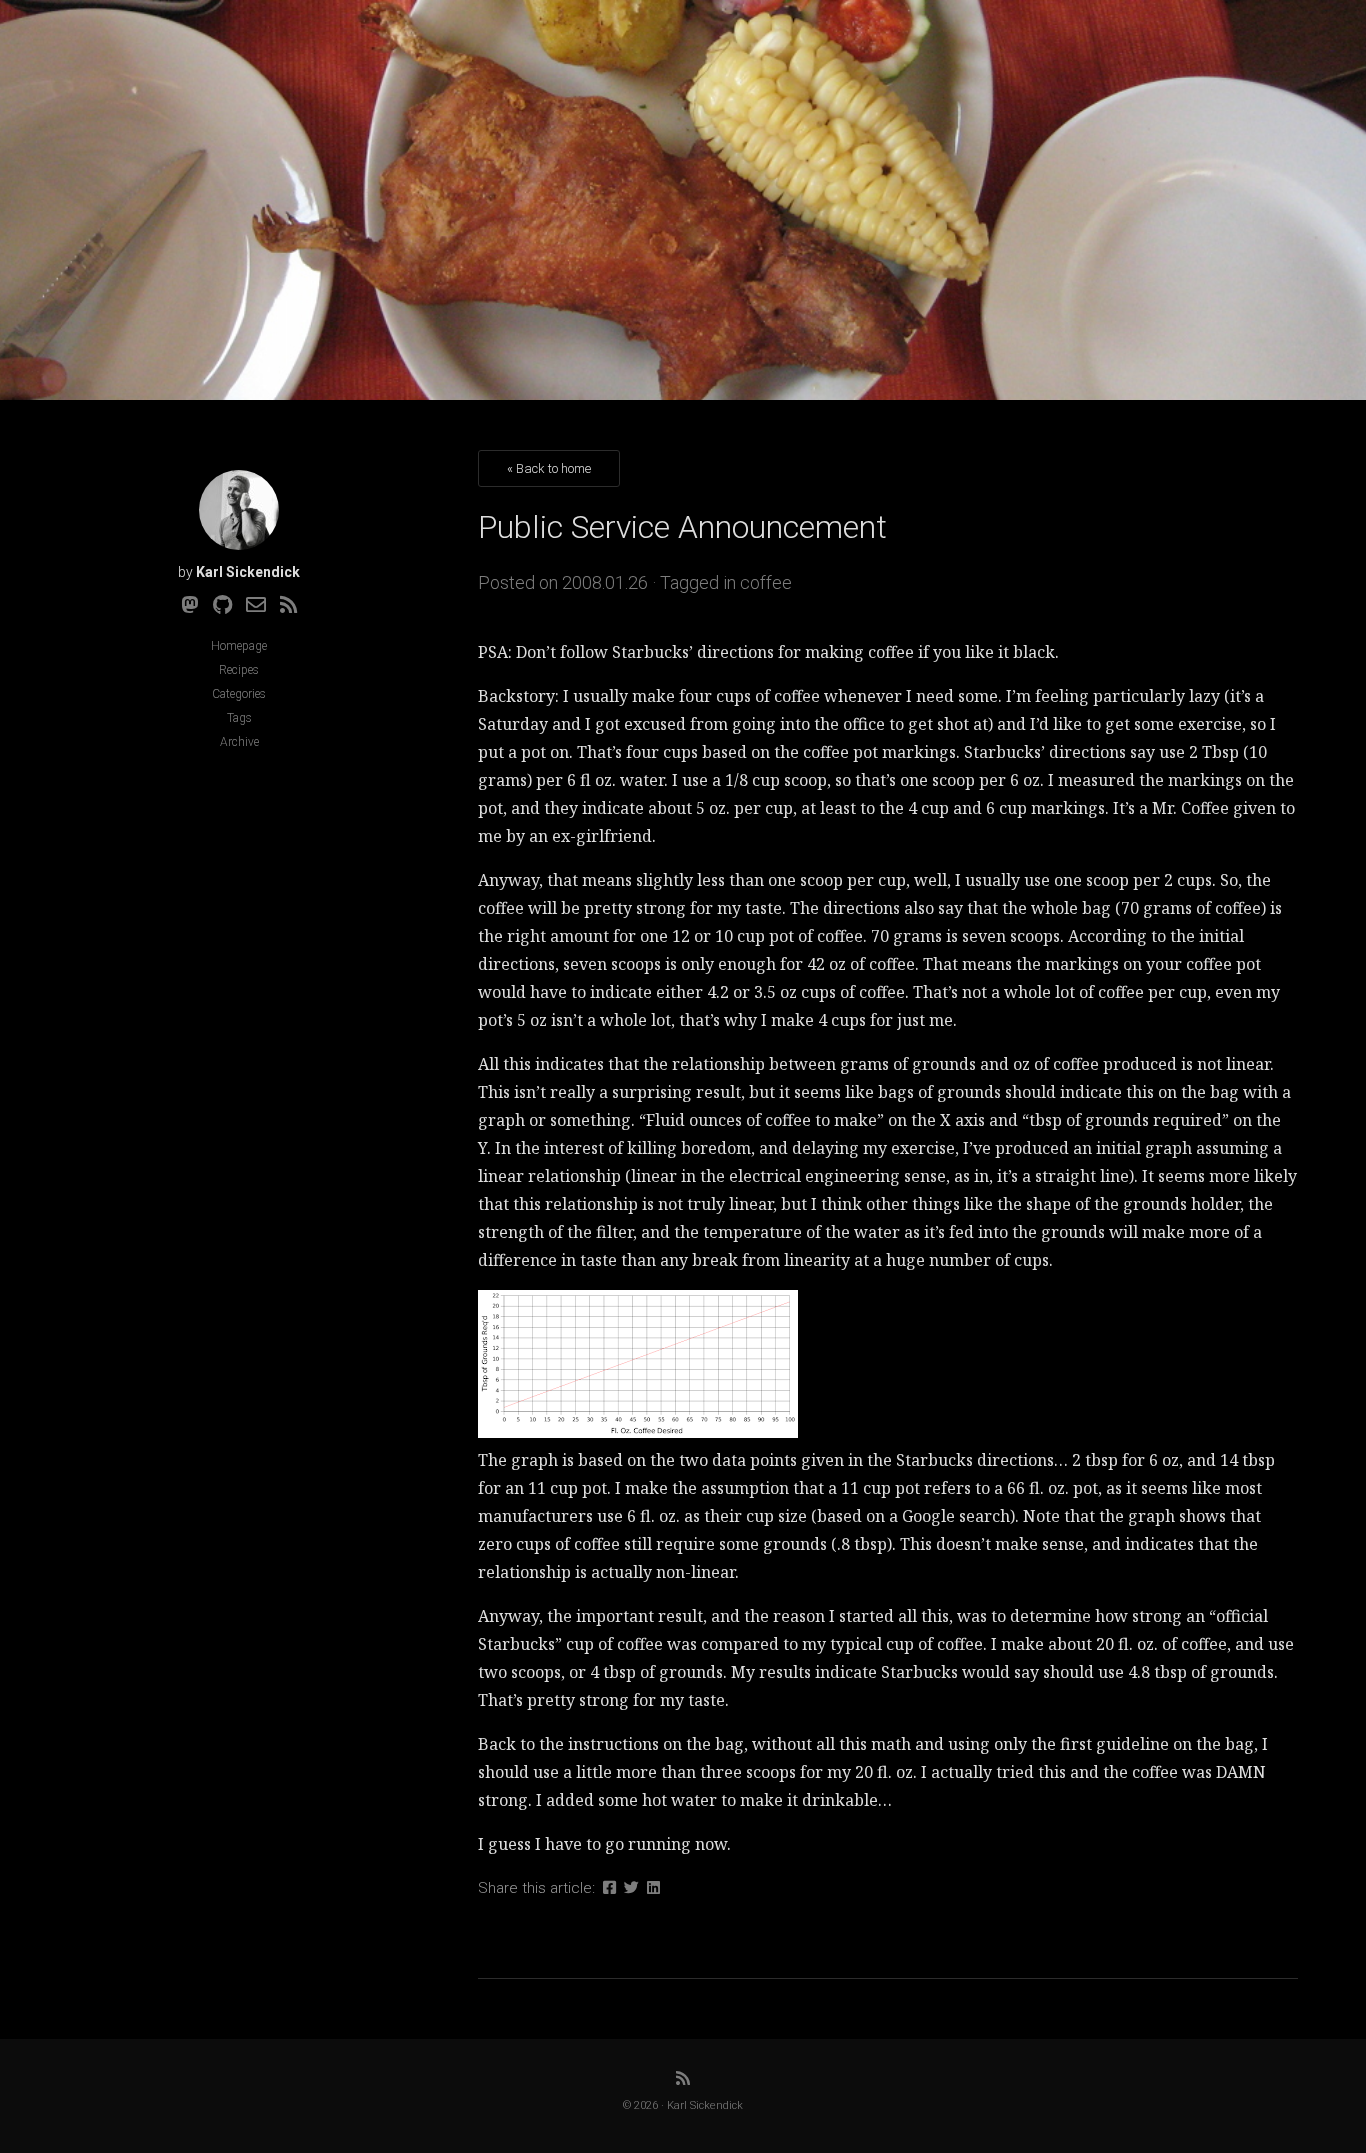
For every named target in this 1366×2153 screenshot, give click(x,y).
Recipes (239, 670)
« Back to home (549, 468)
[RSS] (289, 605)
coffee (766, 582)
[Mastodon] (190, 605)
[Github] (222, 605)
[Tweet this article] (631, 1887)
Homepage (239, 646)
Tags (239, 718)
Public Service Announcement (682, 527)
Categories (239, 694)
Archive (239, 742)
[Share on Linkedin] (653, 1887)
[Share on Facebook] (609, 1887)
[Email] (256, 605)
